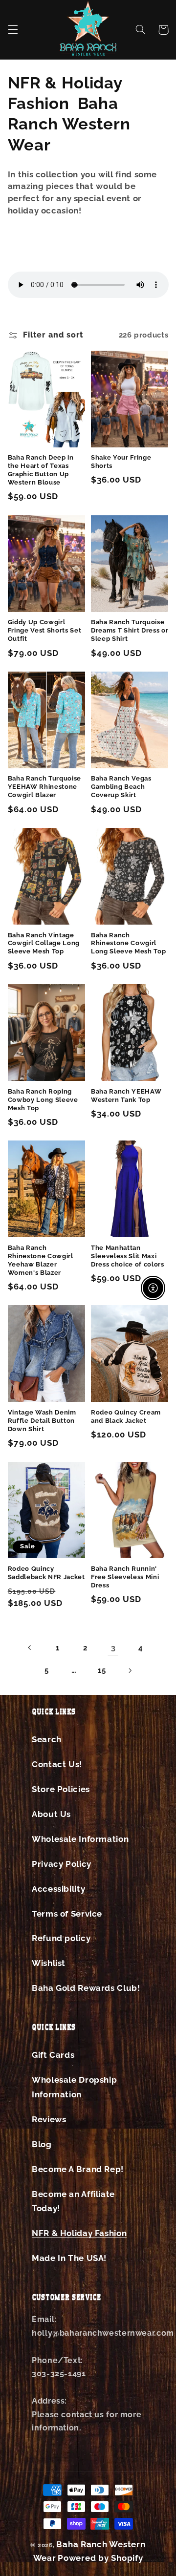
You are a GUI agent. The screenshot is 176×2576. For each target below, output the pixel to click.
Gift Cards (53, 2055)
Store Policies (61, 1789)
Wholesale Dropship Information (74, 2087)
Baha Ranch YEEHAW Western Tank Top (126, 1096)
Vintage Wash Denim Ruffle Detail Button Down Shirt (42, 1421)
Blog (42, 2144)
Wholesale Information (80, 1839)
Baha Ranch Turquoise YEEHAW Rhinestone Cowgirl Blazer (44, 787)
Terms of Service (67, 1914)
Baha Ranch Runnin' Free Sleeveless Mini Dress (125, 1577)
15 (102, 1670)
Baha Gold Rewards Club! (86, 1988)
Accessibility (58, 1889)
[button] (13, 30)
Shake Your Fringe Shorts (121, 462)
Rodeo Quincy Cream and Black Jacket (126, 1416)
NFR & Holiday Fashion (79, 2233)
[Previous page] (30, 1647)
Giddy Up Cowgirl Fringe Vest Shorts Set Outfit (45, 630)
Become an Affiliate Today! (73, 2201)
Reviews (49, 2119)
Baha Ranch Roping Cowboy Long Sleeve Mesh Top (43, 1100)
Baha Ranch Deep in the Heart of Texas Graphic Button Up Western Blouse (41, 470)
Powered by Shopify (100, 2558)
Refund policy (61, 1938)
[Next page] (130, 1670)
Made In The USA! (69, 2258)
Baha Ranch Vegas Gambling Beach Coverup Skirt (121, 787)
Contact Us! (57, 1764)
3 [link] (113, 1648)
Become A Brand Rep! (78, 2169)
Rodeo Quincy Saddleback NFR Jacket (46, 1573)
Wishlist (49, 1963)
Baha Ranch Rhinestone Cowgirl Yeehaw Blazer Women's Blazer (41, 1260)
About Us (51, 1814)
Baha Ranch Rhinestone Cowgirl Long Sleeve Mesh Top (128, 943)
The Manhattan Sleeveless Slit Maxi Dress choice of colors (128, 1256)
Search (47, 1739)
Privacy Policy (62, 1864)
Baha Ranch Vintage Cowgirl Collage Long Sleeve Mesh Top (44, 943)
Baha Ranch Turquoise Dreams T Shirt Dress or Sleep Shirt (130, 630)
